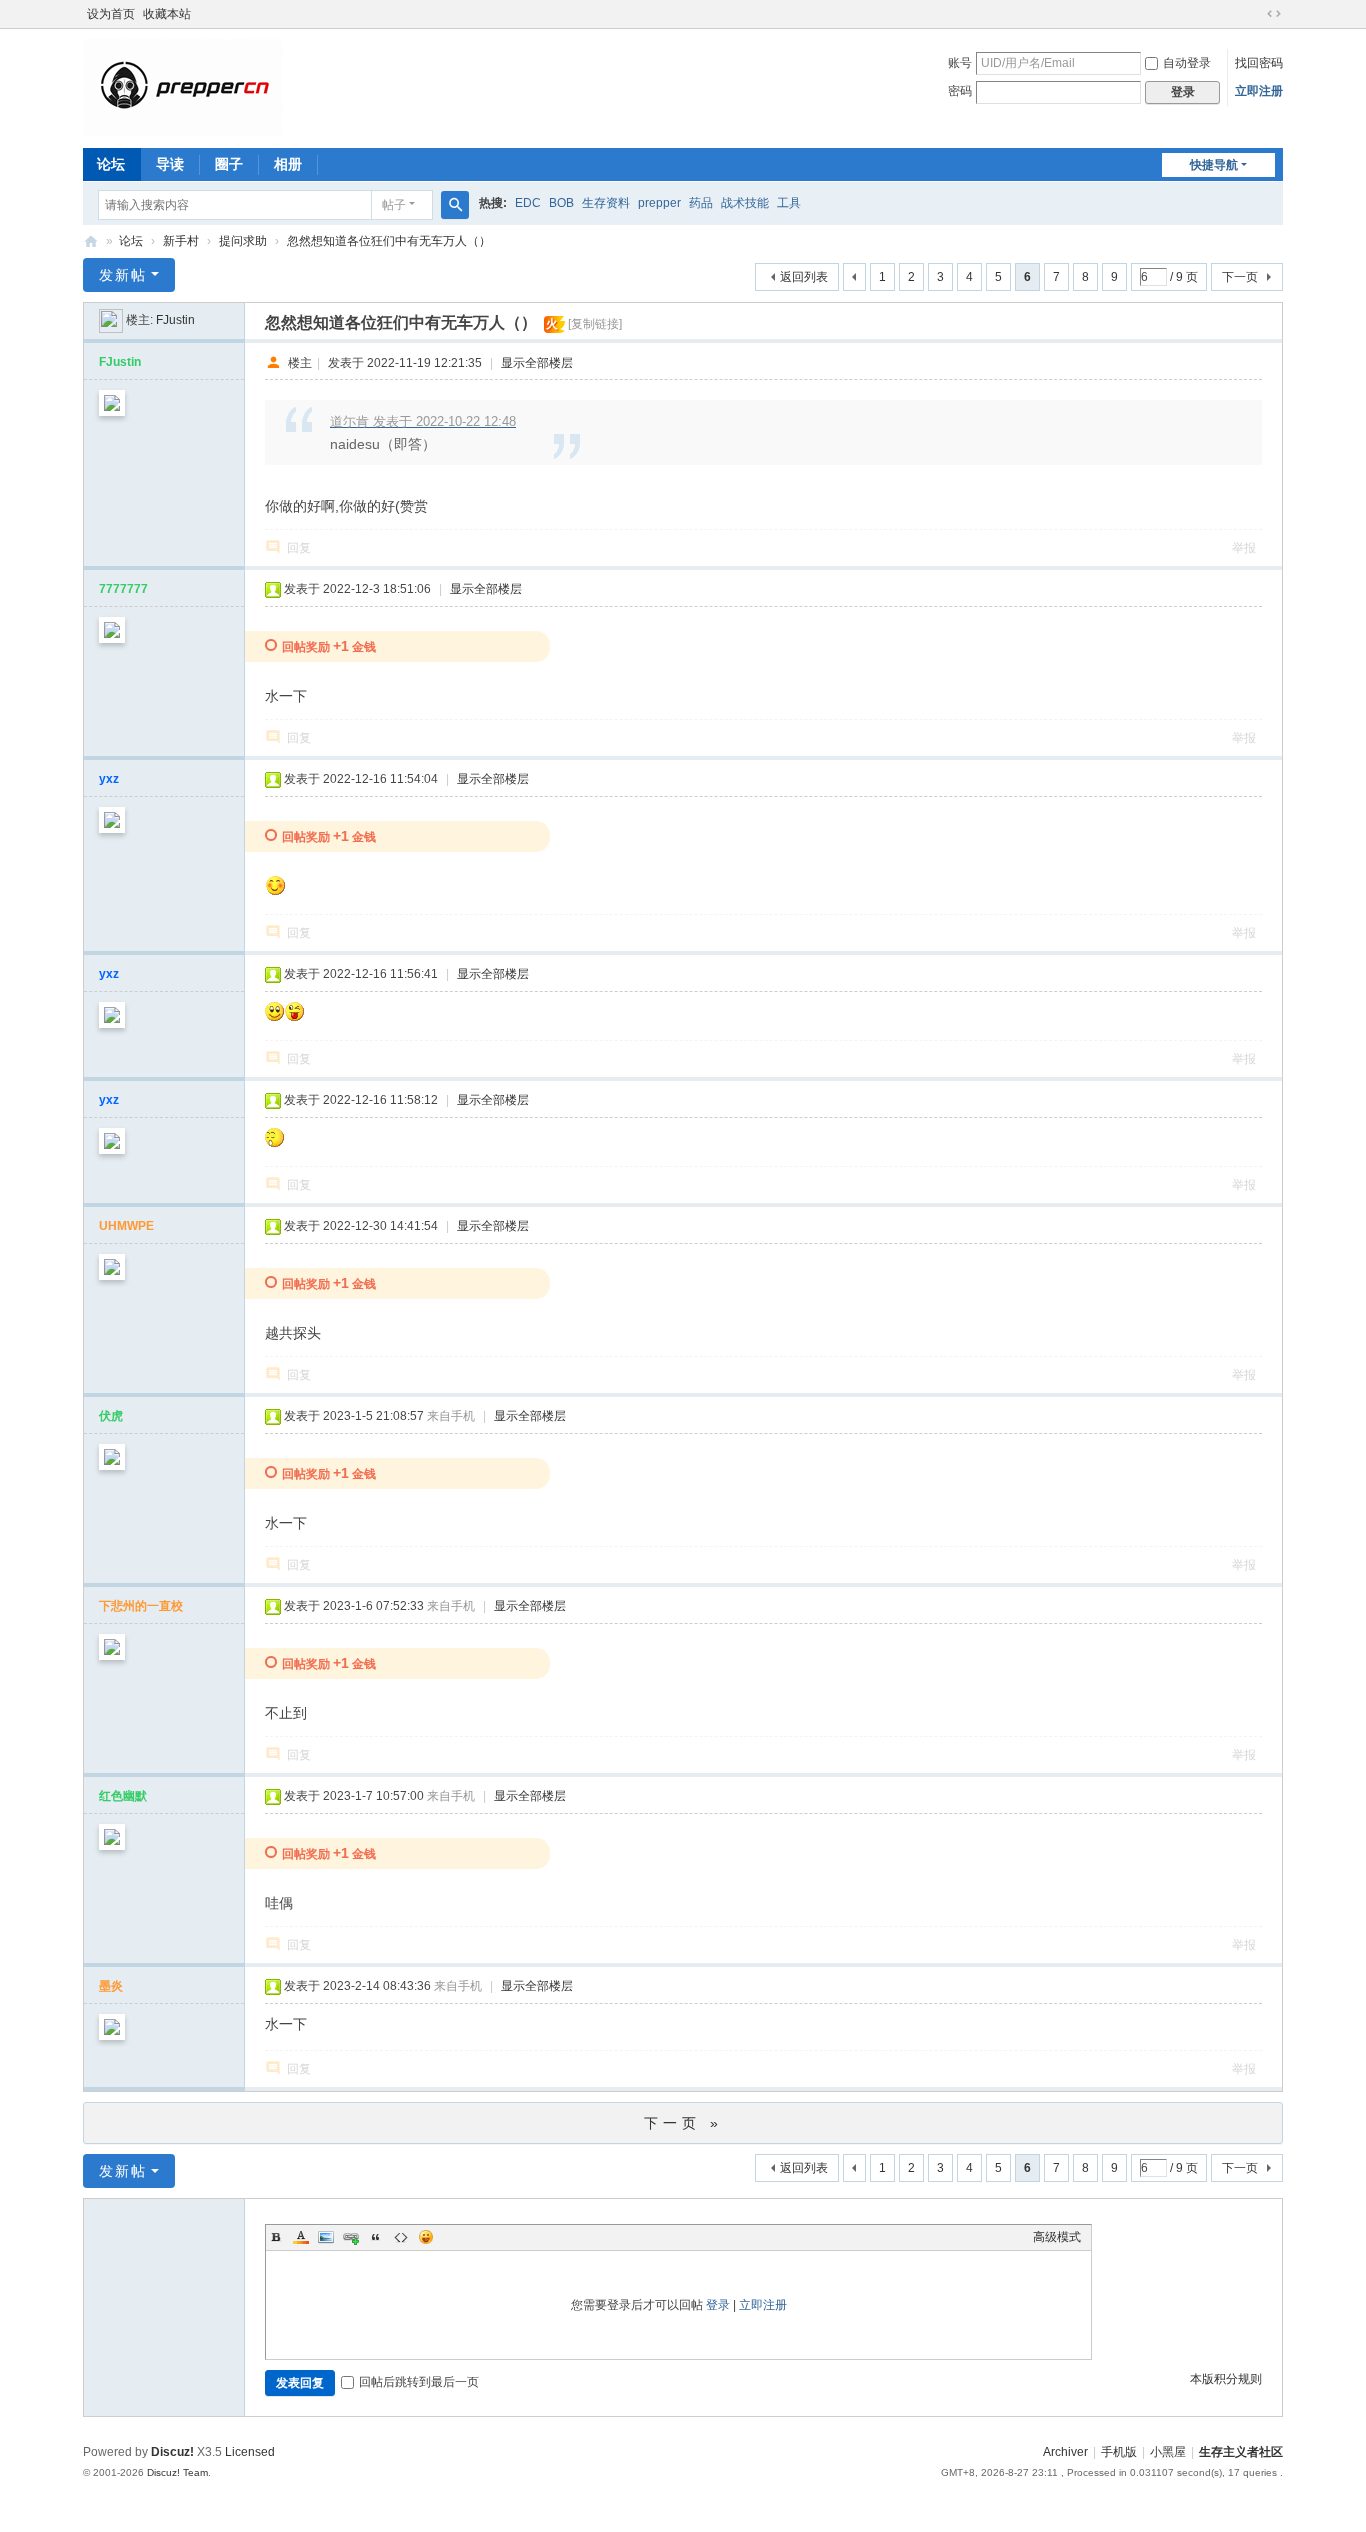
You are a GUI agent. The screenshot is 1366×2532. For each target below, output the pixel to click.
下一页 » (683, 2123)
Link (351, 2237)
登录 (718, 2305)
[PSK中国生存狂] (183, 87)
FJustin (175, 320)
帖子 (394, 205)
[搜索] (455, 205)
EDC (528, 203)
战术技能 (745, 203)
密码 (960, 91)
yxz (109, 779)
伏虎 (111, 1416)
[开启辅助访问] (1255, 14)
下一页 (1240, 277)
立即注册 (1259, 91)
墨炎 (111, 1986)
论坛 (111, 164)
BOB (561, 203)
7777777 (123, 589)
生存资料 (606, 203)
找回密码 (1259, 63)
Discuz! (172, 2452)
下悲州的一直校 (141, 1606)
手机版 (1119, 2452)
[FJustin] (111, 320)
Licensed (250, 2452)
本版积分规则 (1226, 2379)
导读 (170, 164)
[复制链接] (595, 324)
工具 (789, 203)
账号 (960, 63)
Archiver (1065, 2452)
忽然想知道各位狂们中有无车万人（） (389, 241)
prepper (659, 203)
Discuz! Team (177, 2472)
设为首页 (111, 14)
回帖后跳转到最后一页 (419, 2382)
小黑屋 (1168, 2452)
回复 (299, 548)
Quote (376, 2237)
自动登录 (1187, 63)
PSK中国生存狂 (91, 241)
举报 (1244, 548)
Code (401, 2237)
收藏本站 (167, 14)
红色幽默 (123, 1796)
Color (301, 2237)
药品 (701, 203)
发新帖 (123, 275)
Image (326, 2237)
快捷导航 (1214, 165)
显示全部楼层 (537, 363)
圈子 (229, 164)
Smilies (426, 2237)
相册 (288, 164)
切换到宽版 (1274, 14)
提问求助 (243, 241)
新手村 (181, 241)
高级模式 (1057, 2237)
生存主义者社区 (1241, 2452)
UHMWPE (126, 1226)
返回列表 (804, 277)
